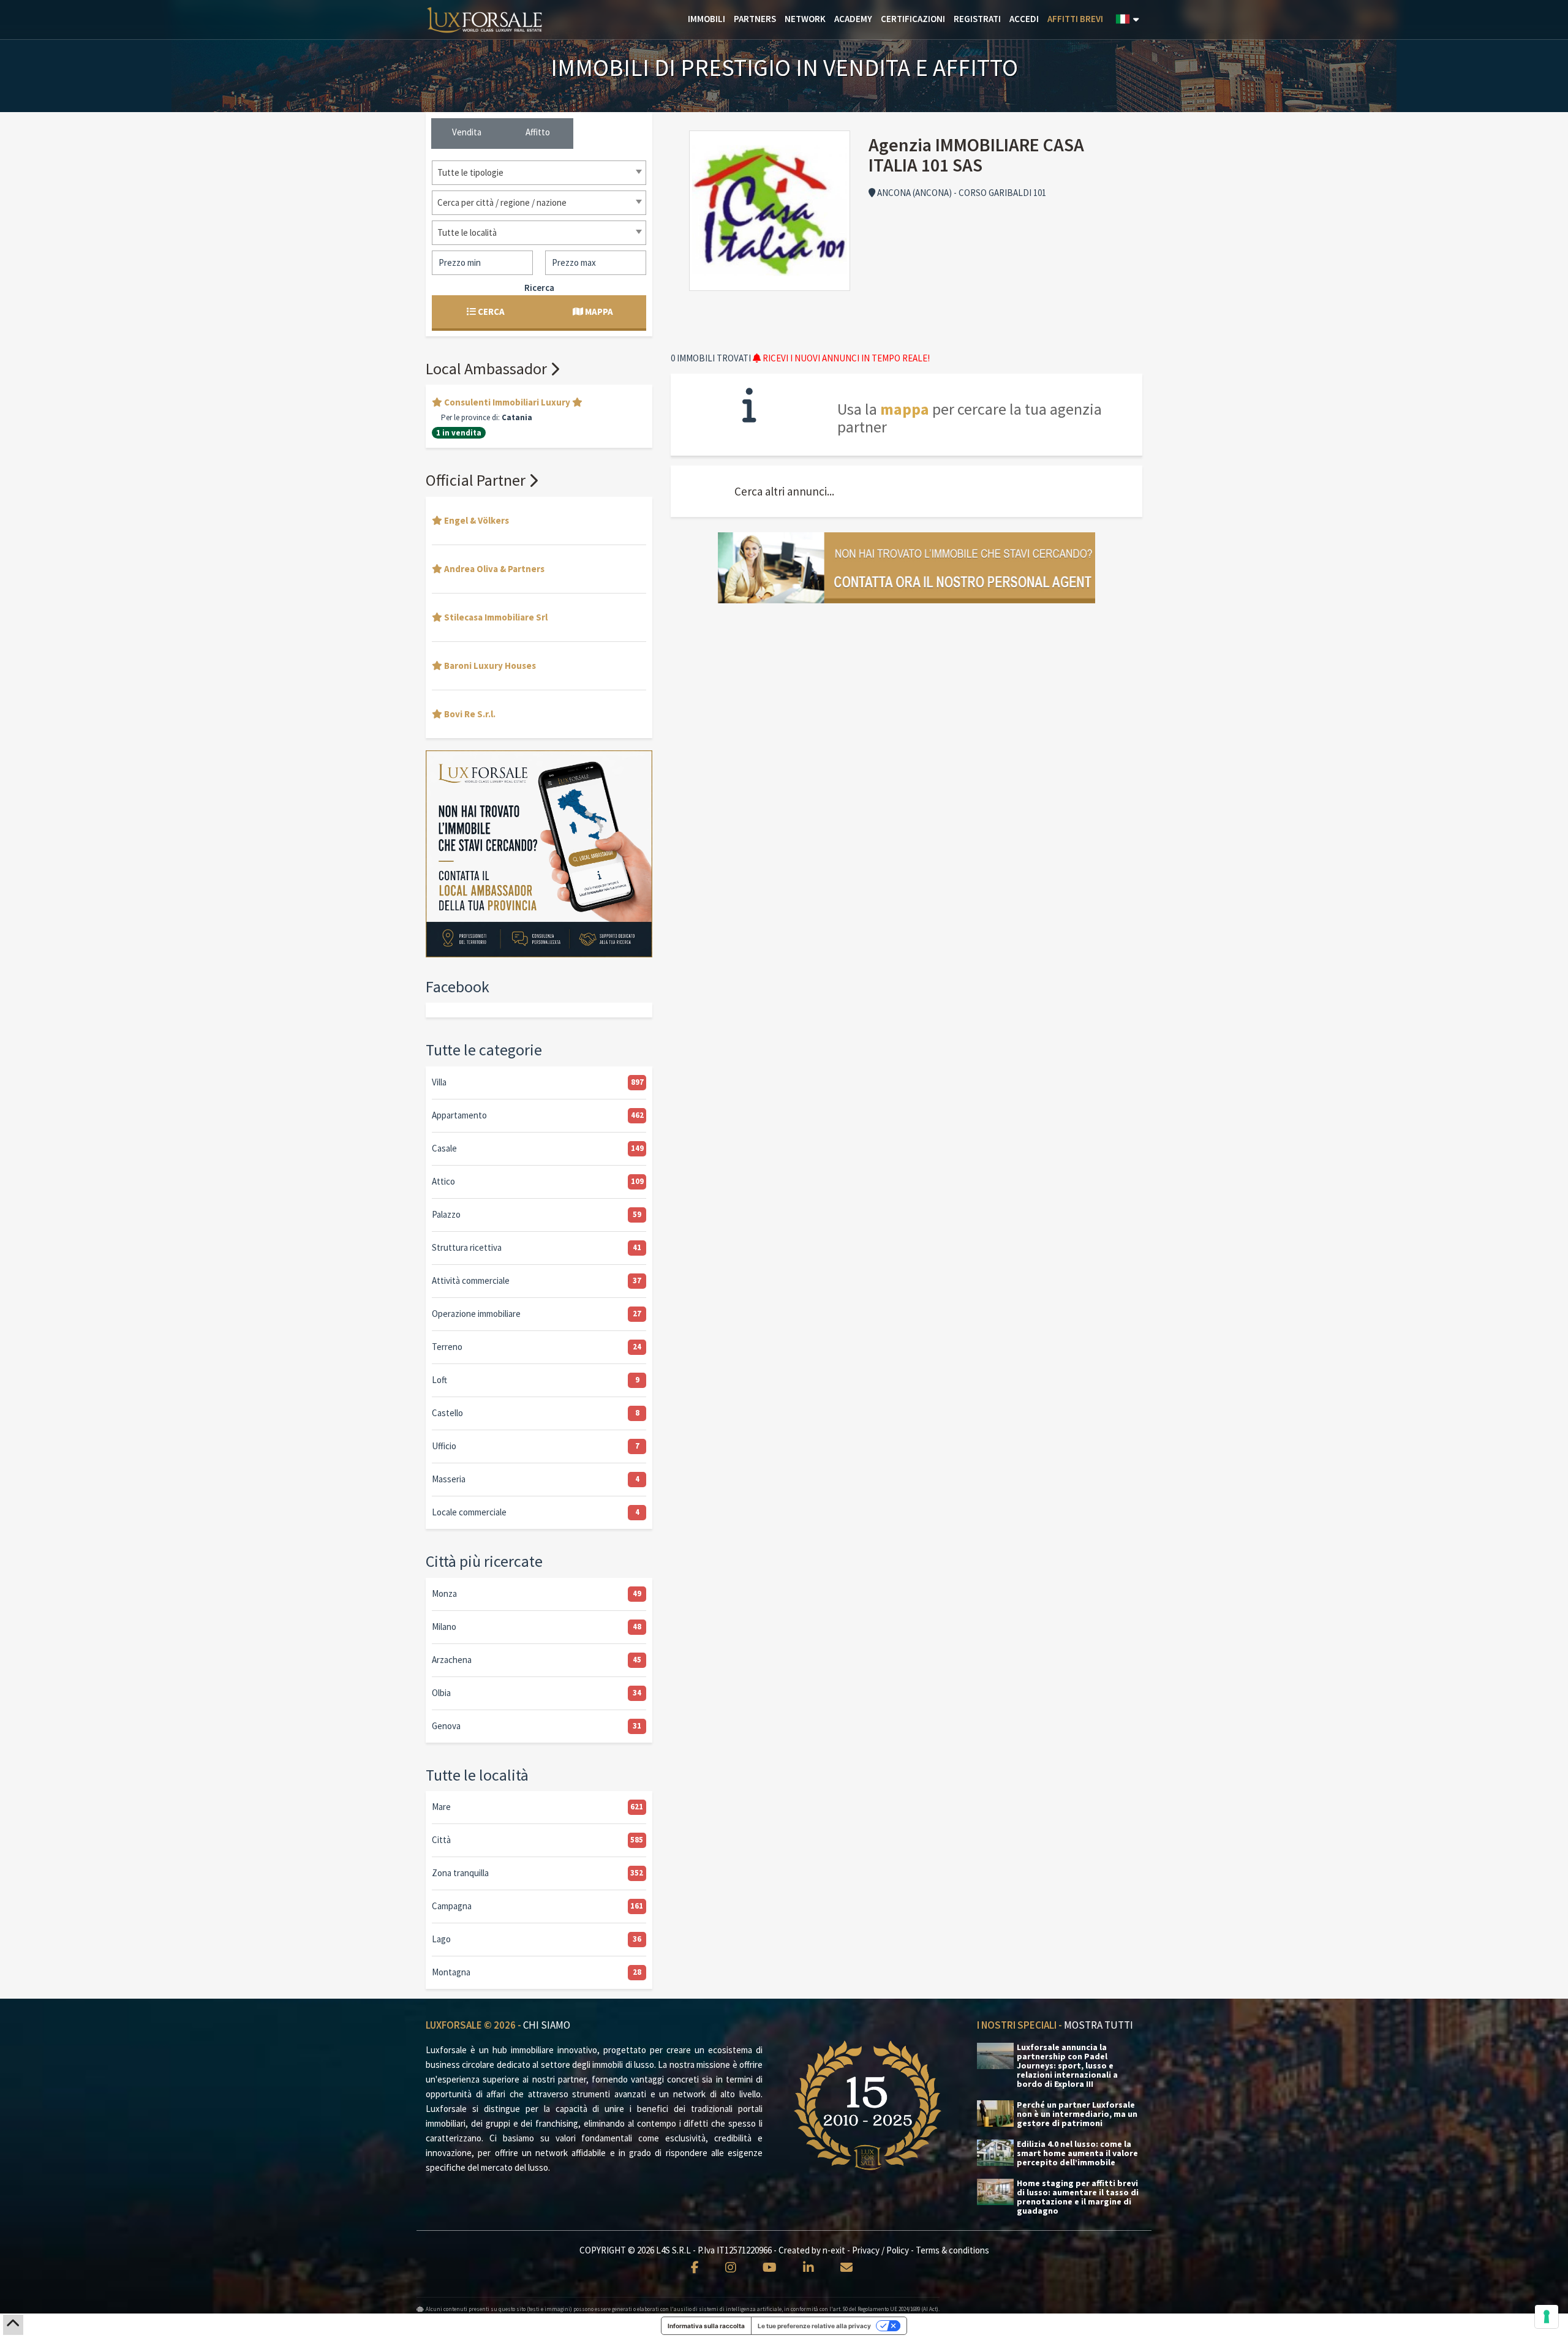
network (805, 19)
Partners (755, 19)
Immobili (707, 19)
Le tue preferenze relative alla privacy (814, 2326)
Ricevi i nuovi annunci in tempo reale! (845, 358)
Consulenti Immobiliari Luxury (507, 402)
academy (853, 19)
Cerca (490, 311)
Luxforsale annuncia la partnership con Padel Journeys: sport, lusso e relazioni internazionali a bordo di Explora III (1067, 2066)
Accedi (1024, 19)
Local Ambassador (488, 368)
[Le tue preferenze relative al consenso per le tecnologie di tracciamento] (1547, 2317)
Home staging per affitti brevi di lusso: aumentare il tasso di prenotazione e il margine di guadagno (1078, 2197)
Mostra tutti (1099, 2025)
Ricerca (539, 288)
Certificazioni (913, 19)
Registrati (977, 19)
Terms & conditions (952, 2250)
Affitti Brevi (1075, 19)
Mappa (598, 311)
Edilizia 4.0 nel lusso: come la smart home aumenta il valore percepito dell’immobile (1077, 2153)
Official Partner (477, 480)
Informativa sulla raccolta (706, 2326)
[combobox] (539, 173)
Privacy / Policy (880, 2250)
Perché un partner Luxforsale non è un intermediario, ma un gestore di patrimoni (1077, 2114)
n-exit (834, 2250)
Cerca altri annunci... (784, 491)
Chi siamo (547, 2025)
